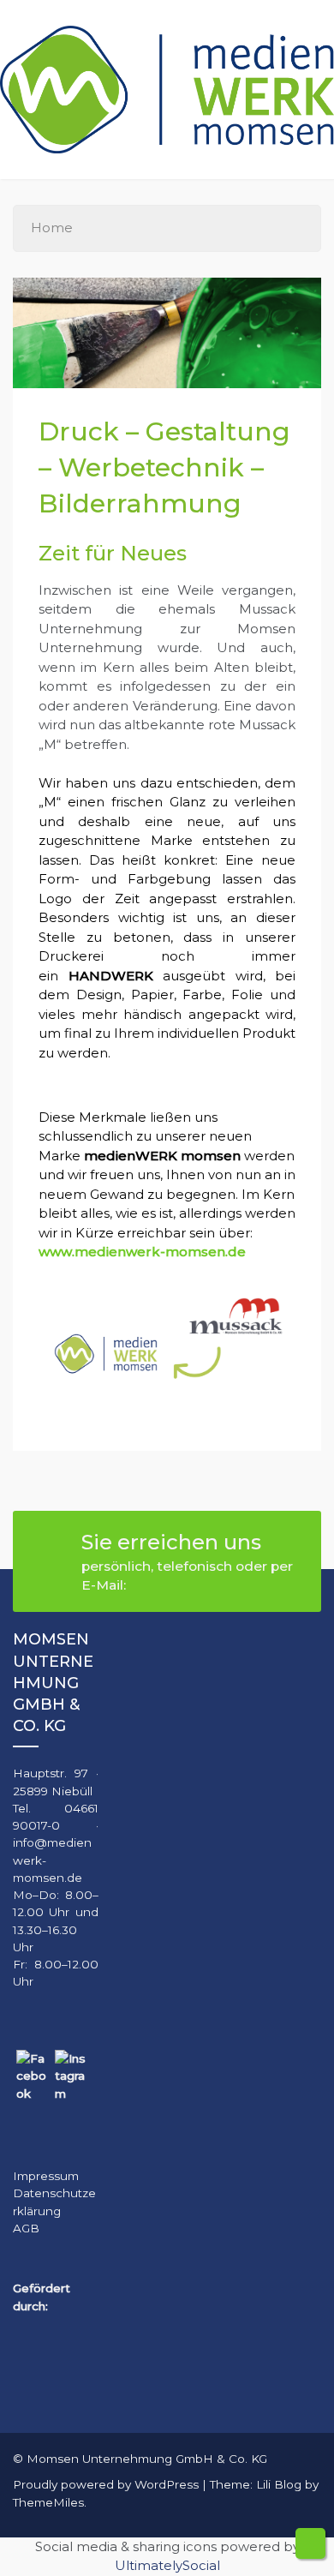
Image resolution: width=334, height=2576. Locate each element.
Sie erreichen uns (187, 1561)
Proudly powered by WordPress (107, 2484)
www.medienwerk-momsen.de (142, 1252)
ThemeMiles (48, 2502)
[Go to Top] (310, 2543)
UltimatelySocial (167, 2565)
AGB (26, 2228)
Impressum (46, 2176)
